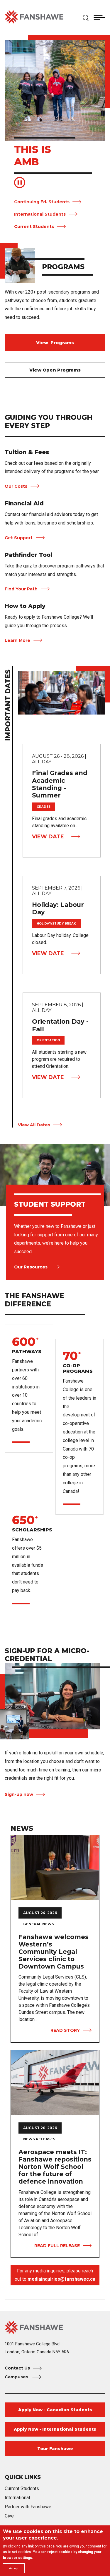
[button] (86, 17)
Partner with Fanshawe (28, 2507)
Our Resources (31, 1267)
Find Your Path (21, 589)
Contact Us (17, 2368)
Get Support (19, 538)
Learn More (17, 640)
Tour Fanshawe (55, 2449)
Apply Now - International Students (55, 2429)
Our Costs (16, 486)
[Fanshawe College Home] (34, 17)
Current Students (34, 227)
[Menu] (99, 17)
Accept (14, 2568)
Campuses (17, 2377)
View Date (48, 837)
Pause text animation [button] (20, 183)
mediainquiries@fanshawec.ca (61, 2279)
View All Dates (34, 1125)
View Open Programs (55, 370)
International (17, 2498)
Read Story (65, 2030)
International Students (40, 214)
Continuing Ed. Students (42, 202)
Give (9, 2516)
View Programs (55, 343)
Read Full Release (57, 2246)
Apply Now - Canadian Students (55, 2410)
